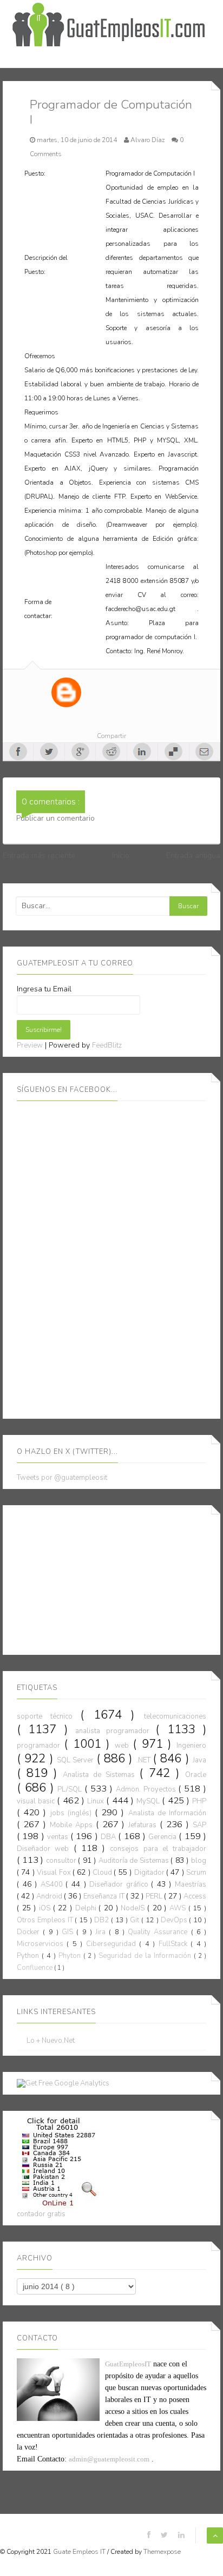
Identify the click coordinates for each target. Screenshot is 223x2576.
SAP (199, 1825)
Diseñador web (45, 1849)
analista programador (116, 1731)
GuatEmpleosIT (128, 2364)
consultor (62, 1861)
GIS (69, 1932)
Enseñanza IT (104, 1896)
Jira (102, 1932)
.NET (145, 1760)
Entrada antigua (193, 856)
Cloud (103, 1873)
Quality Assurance (159, 1932)
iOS (46, 1908)
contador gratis (41, 2214)
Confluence (35, 1968)
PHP (199, 1801)
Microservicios (42, 1944)
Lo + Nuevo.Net (51, 2041)
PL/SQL (71, 1789)
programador (40, 1746)
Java (199, 1760)
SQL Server (77, 1760)
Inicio (121, 856)
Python (29, 1956)
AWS (179, 1908)
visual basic (37, 1801)
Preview (30, 1045)
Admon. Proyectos (147, 1789)
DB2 (103, 1920)
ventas (59, 1837)
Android (50, 1896)
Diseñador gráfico (120, 1884)
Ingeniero (191, 1746)
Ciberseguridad (113, 1944)
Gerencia (163, 1837)
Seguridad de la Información (146, 1956)
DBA (109, 1837)
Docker (30, 1932)
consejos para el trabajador (158, 1849)
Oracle (196, 1775)
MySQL (149, 1801)
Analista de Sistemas (101, 1775)
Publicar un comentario (55, 818)
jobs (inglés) (73, 1813)
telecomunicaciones (175, 1716)
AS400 (53, 1884)
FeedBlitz (107, 1045)
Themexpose (162, 2552)
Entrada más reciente (39, 856)
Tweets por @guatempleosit (62, 1478)
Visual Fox (55, 1873)
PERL (155, 1896)
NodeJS (134, 1908)
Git (136, 1920)
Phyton (71, 1956)
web (124, 1746)
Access (195, 1896)
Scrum (196, 1873)
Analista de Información (167, 1813)
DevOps (175, 1920)
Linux (97, 1801)
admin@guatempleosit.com (109, 2459)
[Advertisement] (98, 1578)
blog (199, 1861)
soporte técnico (48, 1716)
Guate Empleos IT (80, 2552)
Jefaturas (144, 1825)
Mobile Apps (73, 1825)
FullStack (175, 1944)
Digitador (150, 1873)
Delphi (87, 1908)
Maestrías (191, 1884)
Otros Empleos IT (46, 1920)
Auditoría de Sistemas (135, 1861)
